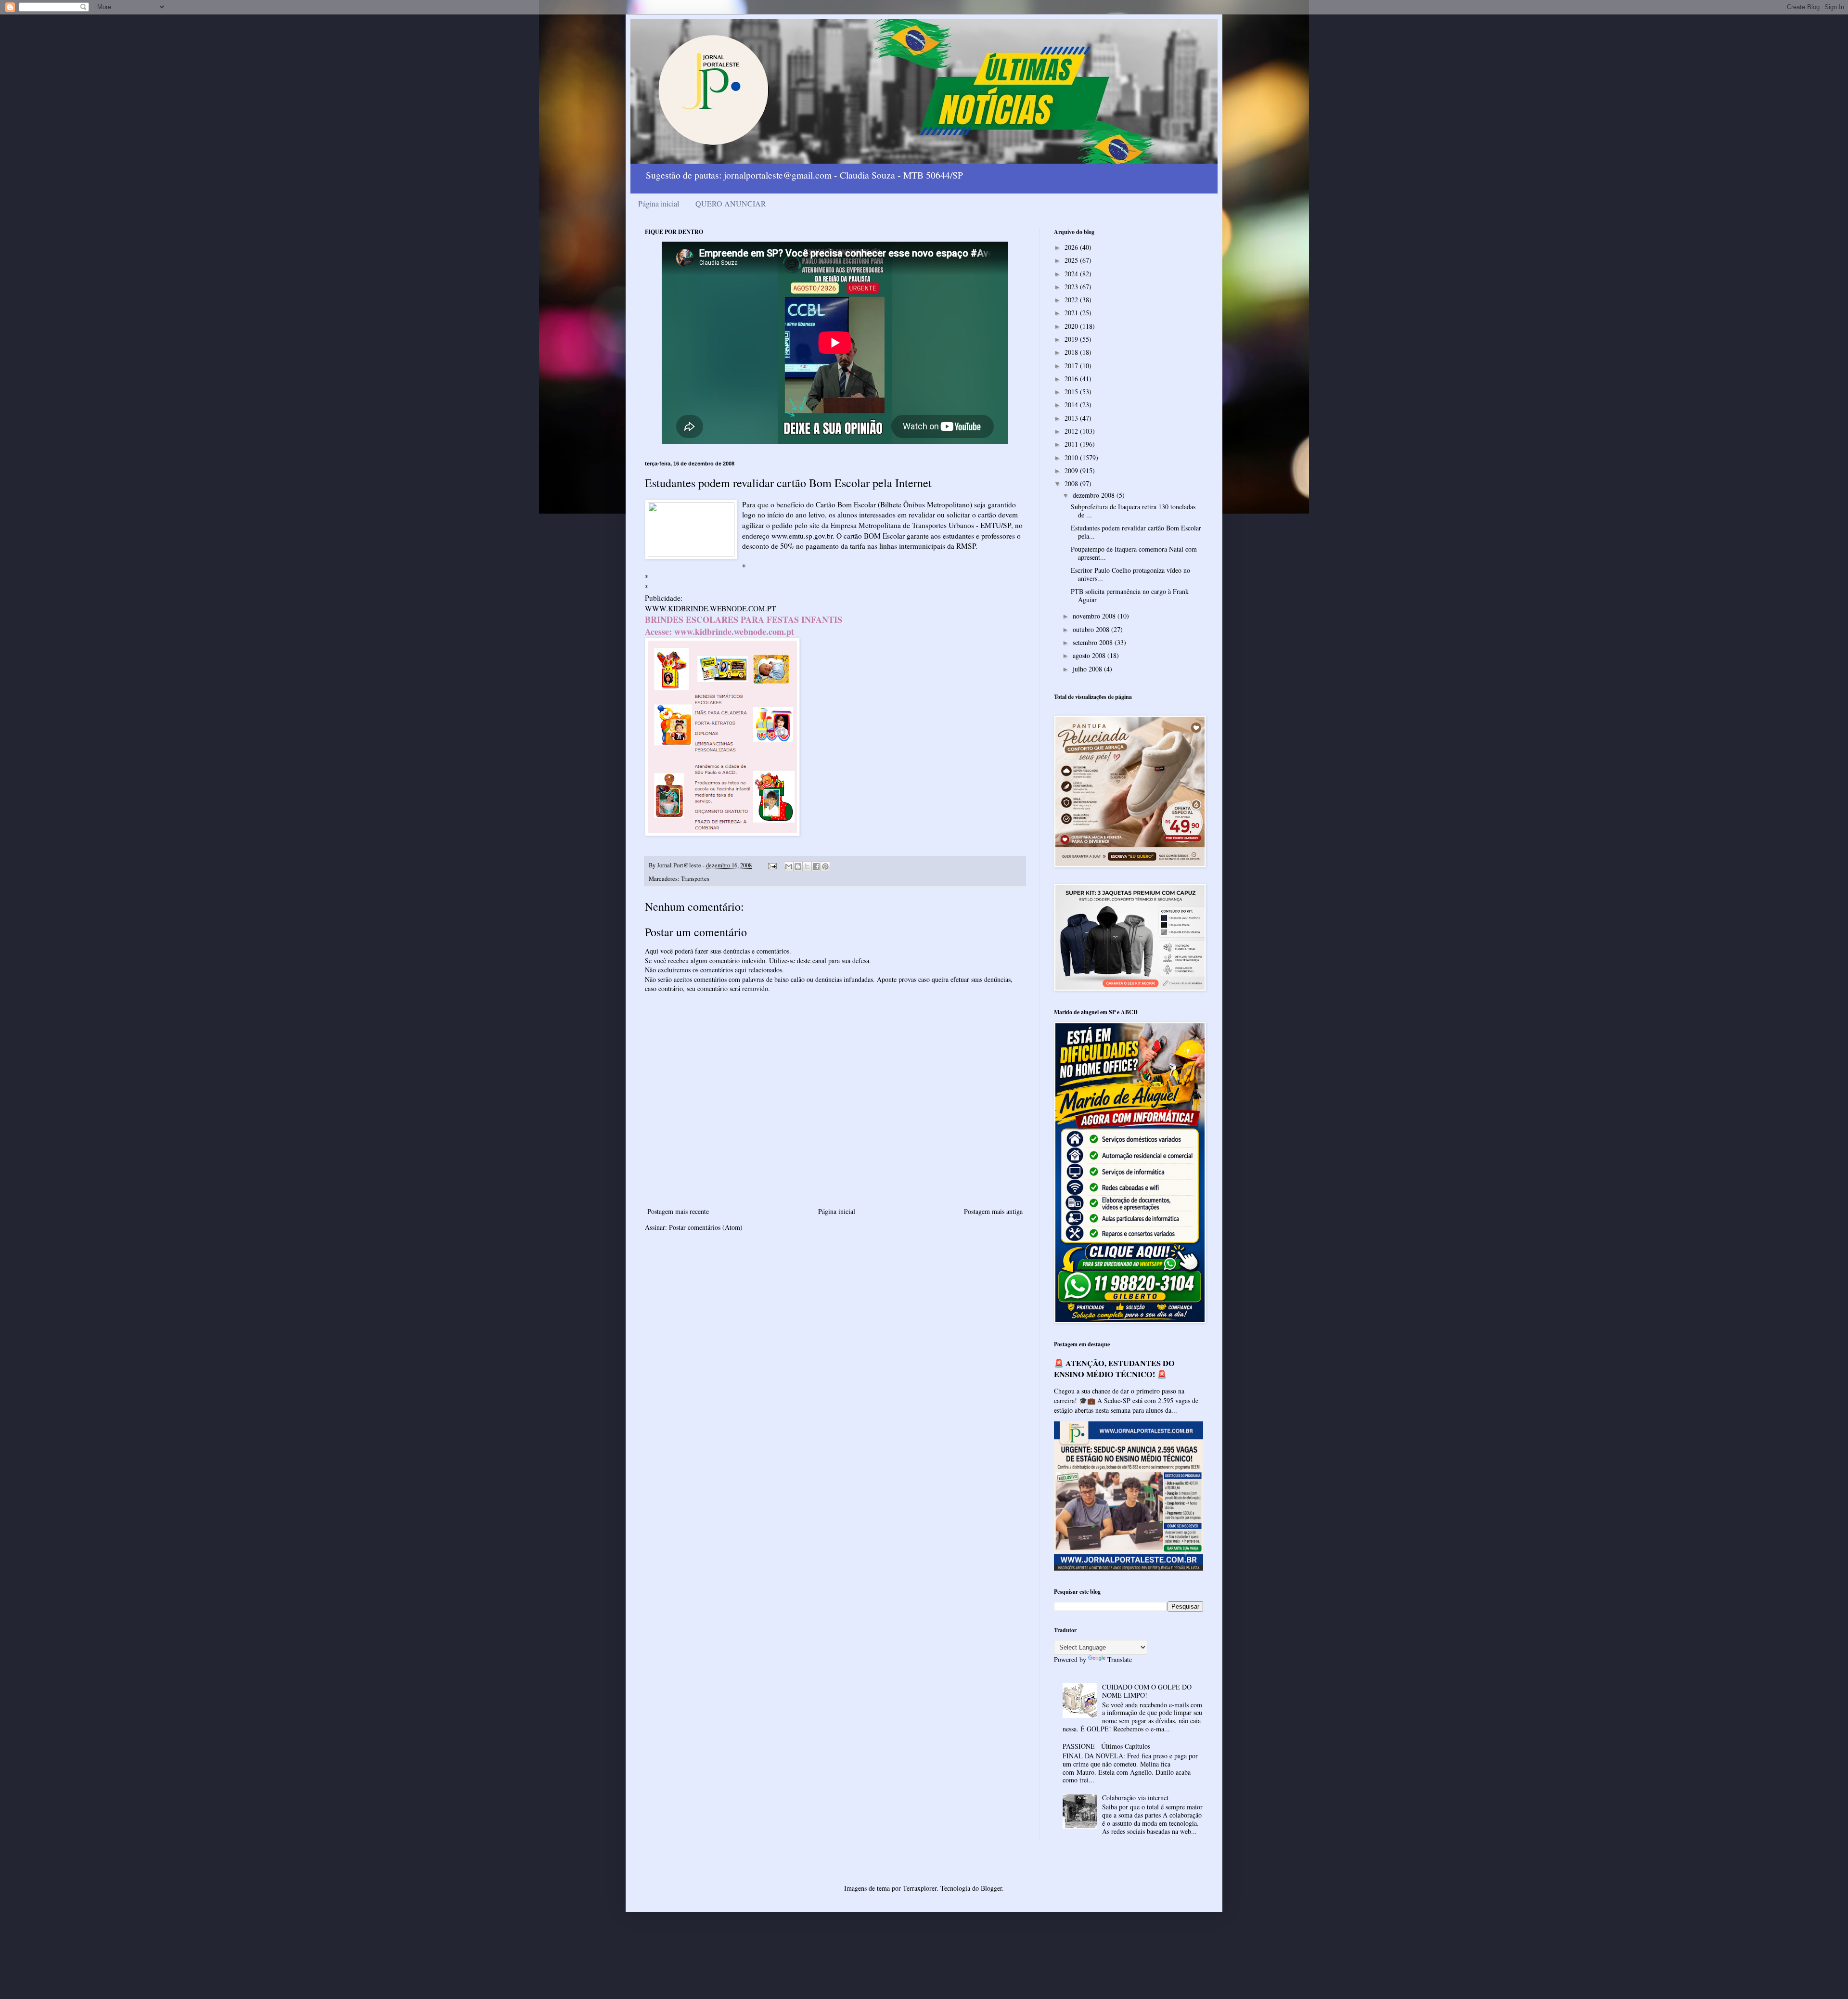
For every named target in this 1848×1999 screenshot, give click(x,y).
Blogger (991, 1888)
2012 (1072, 431)
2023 (1072, 287)
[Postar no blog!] (798, 866)
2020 (1072, 326)
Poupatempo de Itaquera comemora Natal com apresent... (1134, 553)
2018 (1072, 352)
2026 (1072, 247)
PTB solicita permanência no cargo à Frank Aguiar (1130, 595)
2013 (1072, 418)
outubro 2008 (1092, 629)
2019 (1072, 339)
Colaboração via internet (1135, 1798)
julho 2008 (1088, 669)
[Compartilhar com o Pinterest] (825, 866)
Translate (1120, 1659)
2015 (1072, 392)
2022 (1072, 300)
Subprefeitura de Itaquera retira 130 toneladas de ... (1133, 511)
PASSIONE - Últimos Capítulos (1106, 1746)
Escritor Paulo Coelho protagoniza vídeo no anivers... (1130, 574)
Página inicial (659, 203)
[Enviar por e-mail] (789, 866)
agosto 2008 (1090, 655)
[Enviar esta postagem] (772, 865)
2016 (1072, 379)
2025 (1072, 260)
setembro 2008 (1094, 642)
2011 (1072, 444)
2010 (1072, 458)
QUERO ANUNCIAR (731, 203)
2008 (1072, 484)
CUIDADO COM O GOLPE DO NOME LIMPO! (1147, 1691)
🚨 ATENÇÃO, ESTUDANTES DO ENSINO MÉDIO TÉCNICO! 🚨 (1114, 1369)
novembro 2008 (1095, 616)
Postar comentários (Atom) (706, 1227)
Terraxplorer (920, 1888)
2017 (1072, 366)
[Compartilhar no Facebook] (816, 866)
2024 (1072, 274)
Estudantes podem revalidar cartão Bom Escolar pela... (1136, 532)
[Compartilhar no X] (807, 866)
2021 (1072, 313)
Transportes (695, 879)
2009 (1072, 471)
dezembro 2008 (1095, 495)
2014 (1072, 405)
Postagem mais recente (678, 1211)
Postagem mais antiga (993, 1211)
